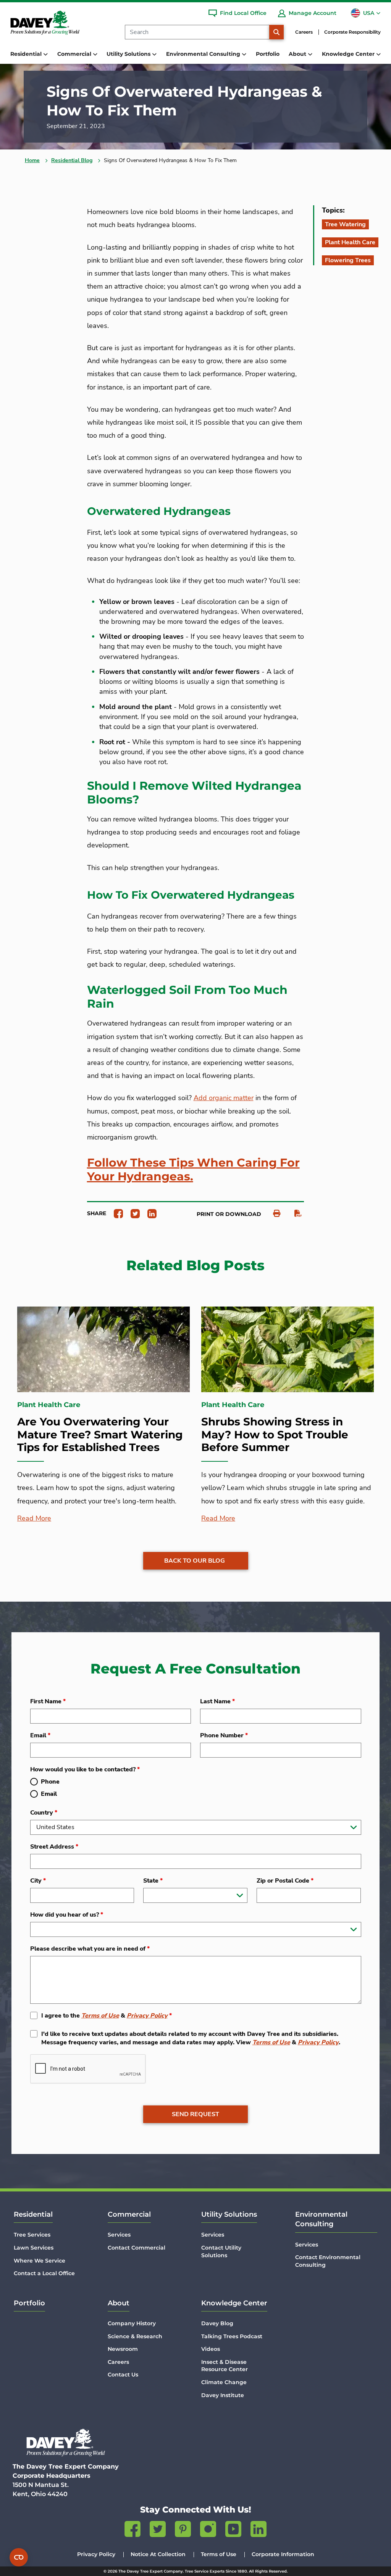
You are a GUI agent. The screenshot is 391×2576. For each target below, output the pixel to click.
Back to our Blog (195, 1561)
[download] (294, 1213)
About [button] (298, 54)
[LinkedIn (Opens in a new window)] (259, 2531)
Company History (132, 2323)
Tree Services (32, 2235)
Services (119, 2235)
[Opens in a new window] (116, 1213)
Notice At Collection (158, 2554)
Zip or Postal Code (285, 1881)
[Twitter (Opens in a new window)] (158, 2531)
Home (32, 160)
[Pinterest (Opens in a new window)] (183, 2531)
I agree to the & (107, 2016)
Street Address (54, 1847)
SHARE (97, 1213)
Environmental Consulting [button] (204, 54)
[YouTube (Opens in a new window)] (233, 2531)
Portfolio (268, 54)
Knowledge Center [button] (349, 54)
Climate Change (224, 2382)
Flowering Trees (348, 260)
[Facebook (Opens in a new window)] (132, 2531)
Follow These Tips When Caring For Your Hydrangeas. (193, 1170)
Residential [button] (27, 54)
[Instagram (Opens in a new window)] (208, 2531)
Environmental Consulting (321, 2219)
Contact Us (123, 2375)
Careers (304, 32)
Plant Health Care (350, 242)
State (153, 1881)
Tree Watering (345, 224)
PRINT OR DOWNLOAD (229, 1214)
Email (40, 1735)
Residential (33, 2214)
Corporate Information (283, 2554)
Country (44, 1813)
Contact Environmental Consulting (328, 2261)
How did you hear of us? (67, 1915)
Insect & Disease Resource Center (225, 2366)
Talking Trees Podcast (232, 2336)
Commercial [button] (75, 54)
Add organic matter (224, 1098)
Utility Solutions (229, 2214)
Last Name (217, 1701)
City (38, 1881)
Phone (50, 1782)
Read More (34, 1518)
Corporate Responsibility (352, 32)
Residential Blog (72, 160)
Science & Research (135, 2336)
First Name (48, 1701)
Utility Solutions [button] (129, 54)
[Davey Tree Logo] (66, 2442)
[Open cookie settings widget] (19, 2557)
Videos (211, 2349)
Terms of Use (100, 2016)
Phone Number (224, 1735)
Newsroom (123, 2349)
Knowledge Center (234, 2303)
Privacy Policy (147, 2016)
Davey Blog (217, 2323)
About (119, 2303)
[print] (273, 1213)
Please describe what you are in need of (90, 1949)
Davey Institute (223, 2395)
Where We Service (40, 2261)
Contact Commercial (137, 2248)
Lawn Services (34, 2248)
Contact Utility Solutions (221, 2251)
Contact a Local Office (44, 2273)
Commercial (129, 2214)
